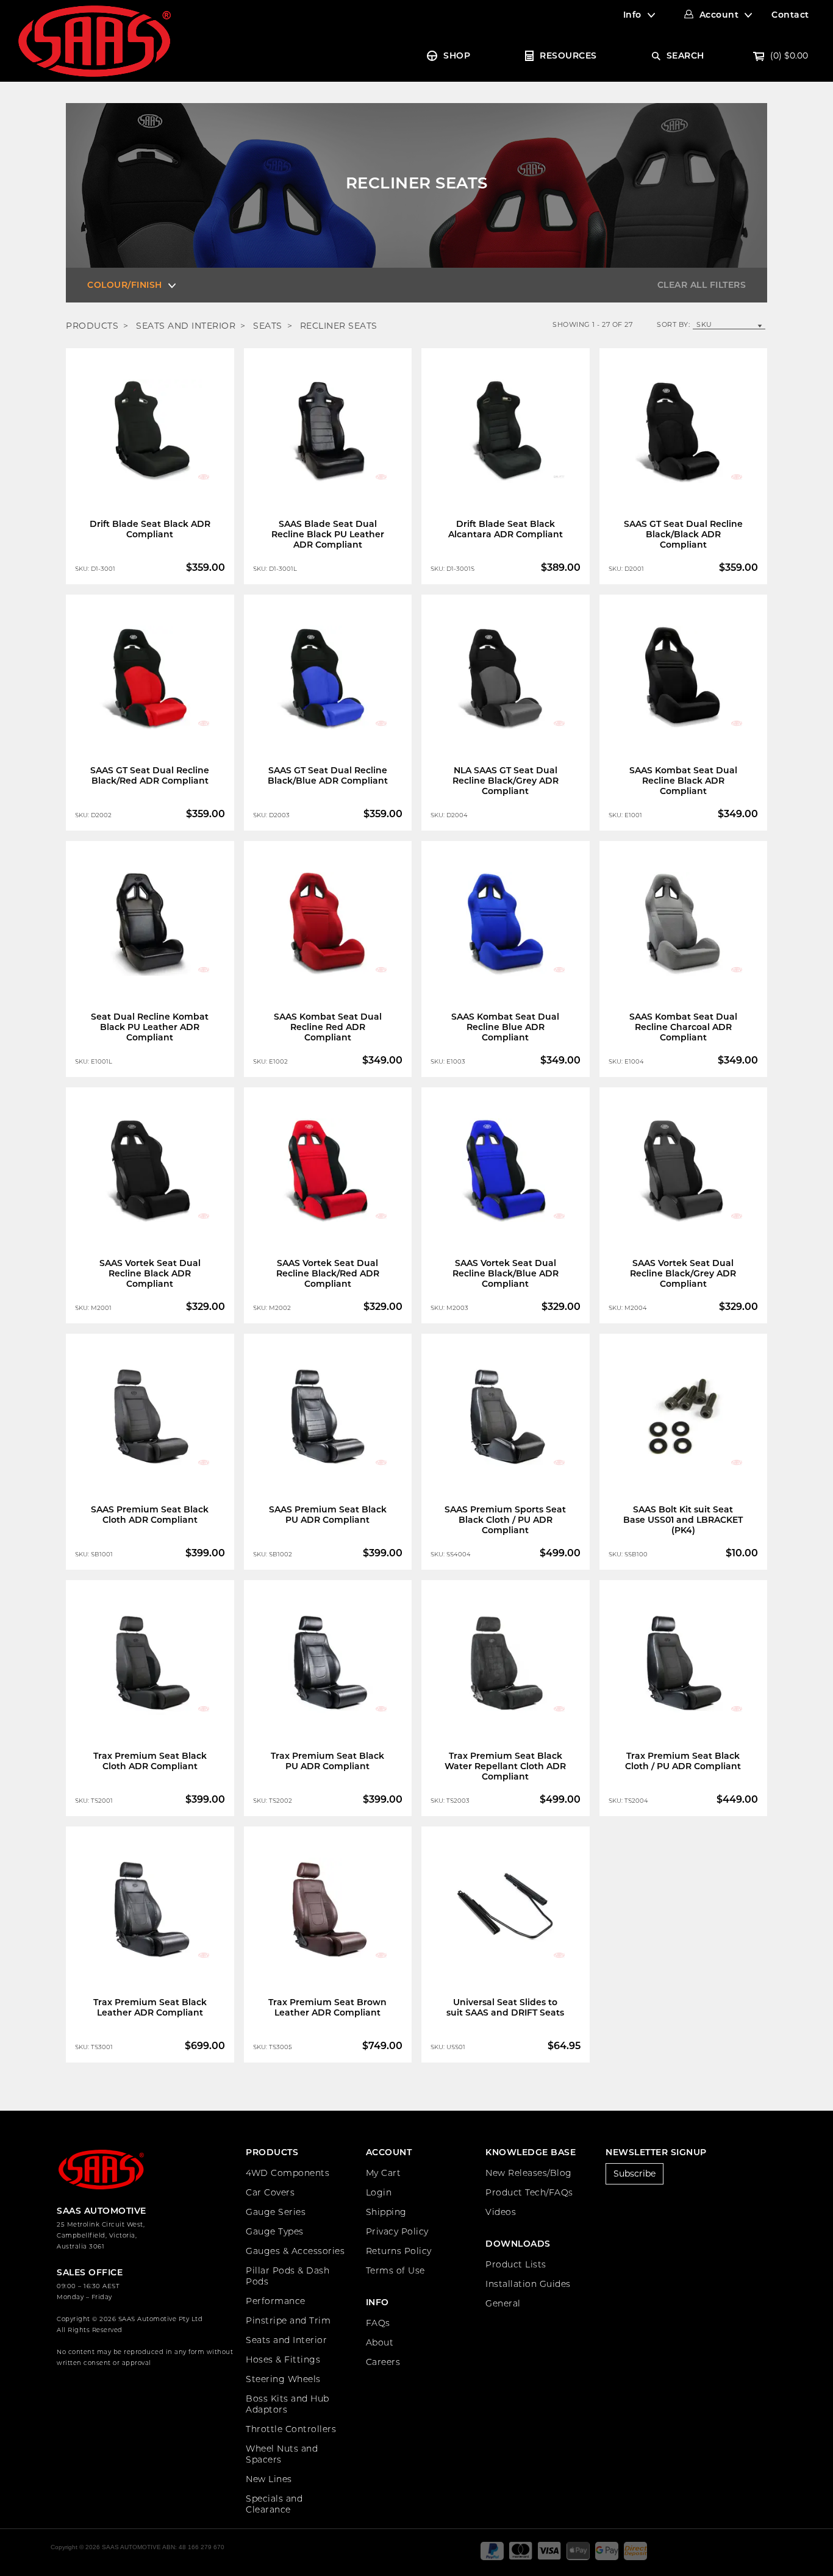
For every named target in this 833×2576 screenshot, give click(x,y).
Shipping (386, 2212)
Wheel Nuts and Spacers (282, 2454)
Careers (383, 2362)
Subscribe (635, 2173)
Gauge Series (276, 2212)
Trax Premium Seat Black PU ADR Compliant (327, 1761)
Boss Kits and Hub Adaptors (288, 2404)
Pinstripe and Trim (288, 2320)
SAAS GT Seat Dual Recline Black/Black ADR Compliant (683, 534)
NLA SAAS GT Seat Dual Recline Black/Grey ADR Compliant (506, 781)
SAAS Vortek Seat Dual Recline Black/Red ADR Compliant (328, 1273)
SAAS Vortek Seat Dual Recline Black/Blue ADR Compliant (506, 1273)
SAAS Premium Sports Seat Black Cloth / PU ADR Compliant (505, 1520)
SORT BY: (673, 324)
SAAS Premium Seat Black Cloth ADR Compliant (150, 1515)
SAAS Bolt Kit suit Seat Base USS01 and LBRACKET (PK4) (683, 1520)
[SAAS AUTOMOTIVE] (95, 40)
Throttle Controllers (291, 2429)
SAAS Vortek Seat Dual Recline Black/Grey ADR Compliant (683, 1273)
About (380, 2342)
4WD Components (288, 2173)
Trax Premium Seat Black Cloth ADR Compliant (150, 1761)
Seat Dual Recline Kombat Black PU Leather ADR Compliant (150, 1027)
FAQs (378, 2323)
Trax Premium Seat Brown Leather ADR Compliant (327, 2007)
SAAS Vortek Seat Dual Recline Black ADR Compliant (150, 1273)
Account (719, 15)
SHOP (457, 55)
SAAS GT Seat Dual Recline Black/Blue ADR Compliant (328, 775)
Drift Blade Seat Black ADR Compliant (150, 529)
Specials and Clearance (274, 2504)
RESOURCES (568, 55)
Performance (276, 2301)
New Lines (269, 2479)
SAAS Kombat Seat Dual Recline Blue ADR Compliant (505, 1027)
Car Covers (270, 2192)
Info (632, 15)
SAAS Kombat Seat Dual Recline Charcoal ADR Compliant (683, 1027)
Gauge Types (275, 2231)
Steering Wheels (283, 2379)
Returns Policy (399, 2251)
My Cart (384, 2173)
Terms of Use (395, 2270)
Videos (501, 2212)
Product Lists (516, 2264)
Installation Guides (528, 2284)
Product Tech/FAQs (529, 2192)
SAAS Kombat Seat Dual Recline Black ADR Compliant (683, 781)
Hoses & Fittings (283, 2360)
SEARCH (685, 55)
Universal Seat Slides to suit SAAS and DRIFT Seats (505, 2007)
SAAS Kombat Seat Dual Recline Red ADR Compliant (328, 1027)
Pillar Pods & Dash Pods (288, 2276)
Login (379, 2192)
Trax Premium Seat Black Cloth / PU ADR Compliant (683, 1761)
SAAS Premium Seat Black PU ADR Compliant (328, 1515)
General (503, 2303)
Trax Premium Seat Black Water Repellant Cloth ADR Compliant (505, 1766)
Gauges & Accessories (295, 2251)
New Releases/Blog (529, 2173)
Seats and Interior (286, 2340)
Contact (790, 15)
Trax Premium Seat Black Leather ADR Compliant (150, 2007)
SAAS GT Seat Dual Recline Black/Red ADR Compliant (150, 775)
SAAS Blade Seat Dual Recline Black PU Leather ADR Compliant (328, 534)
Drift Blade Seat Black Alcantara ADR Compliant (506, 529)
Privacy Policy (397, 2231)
